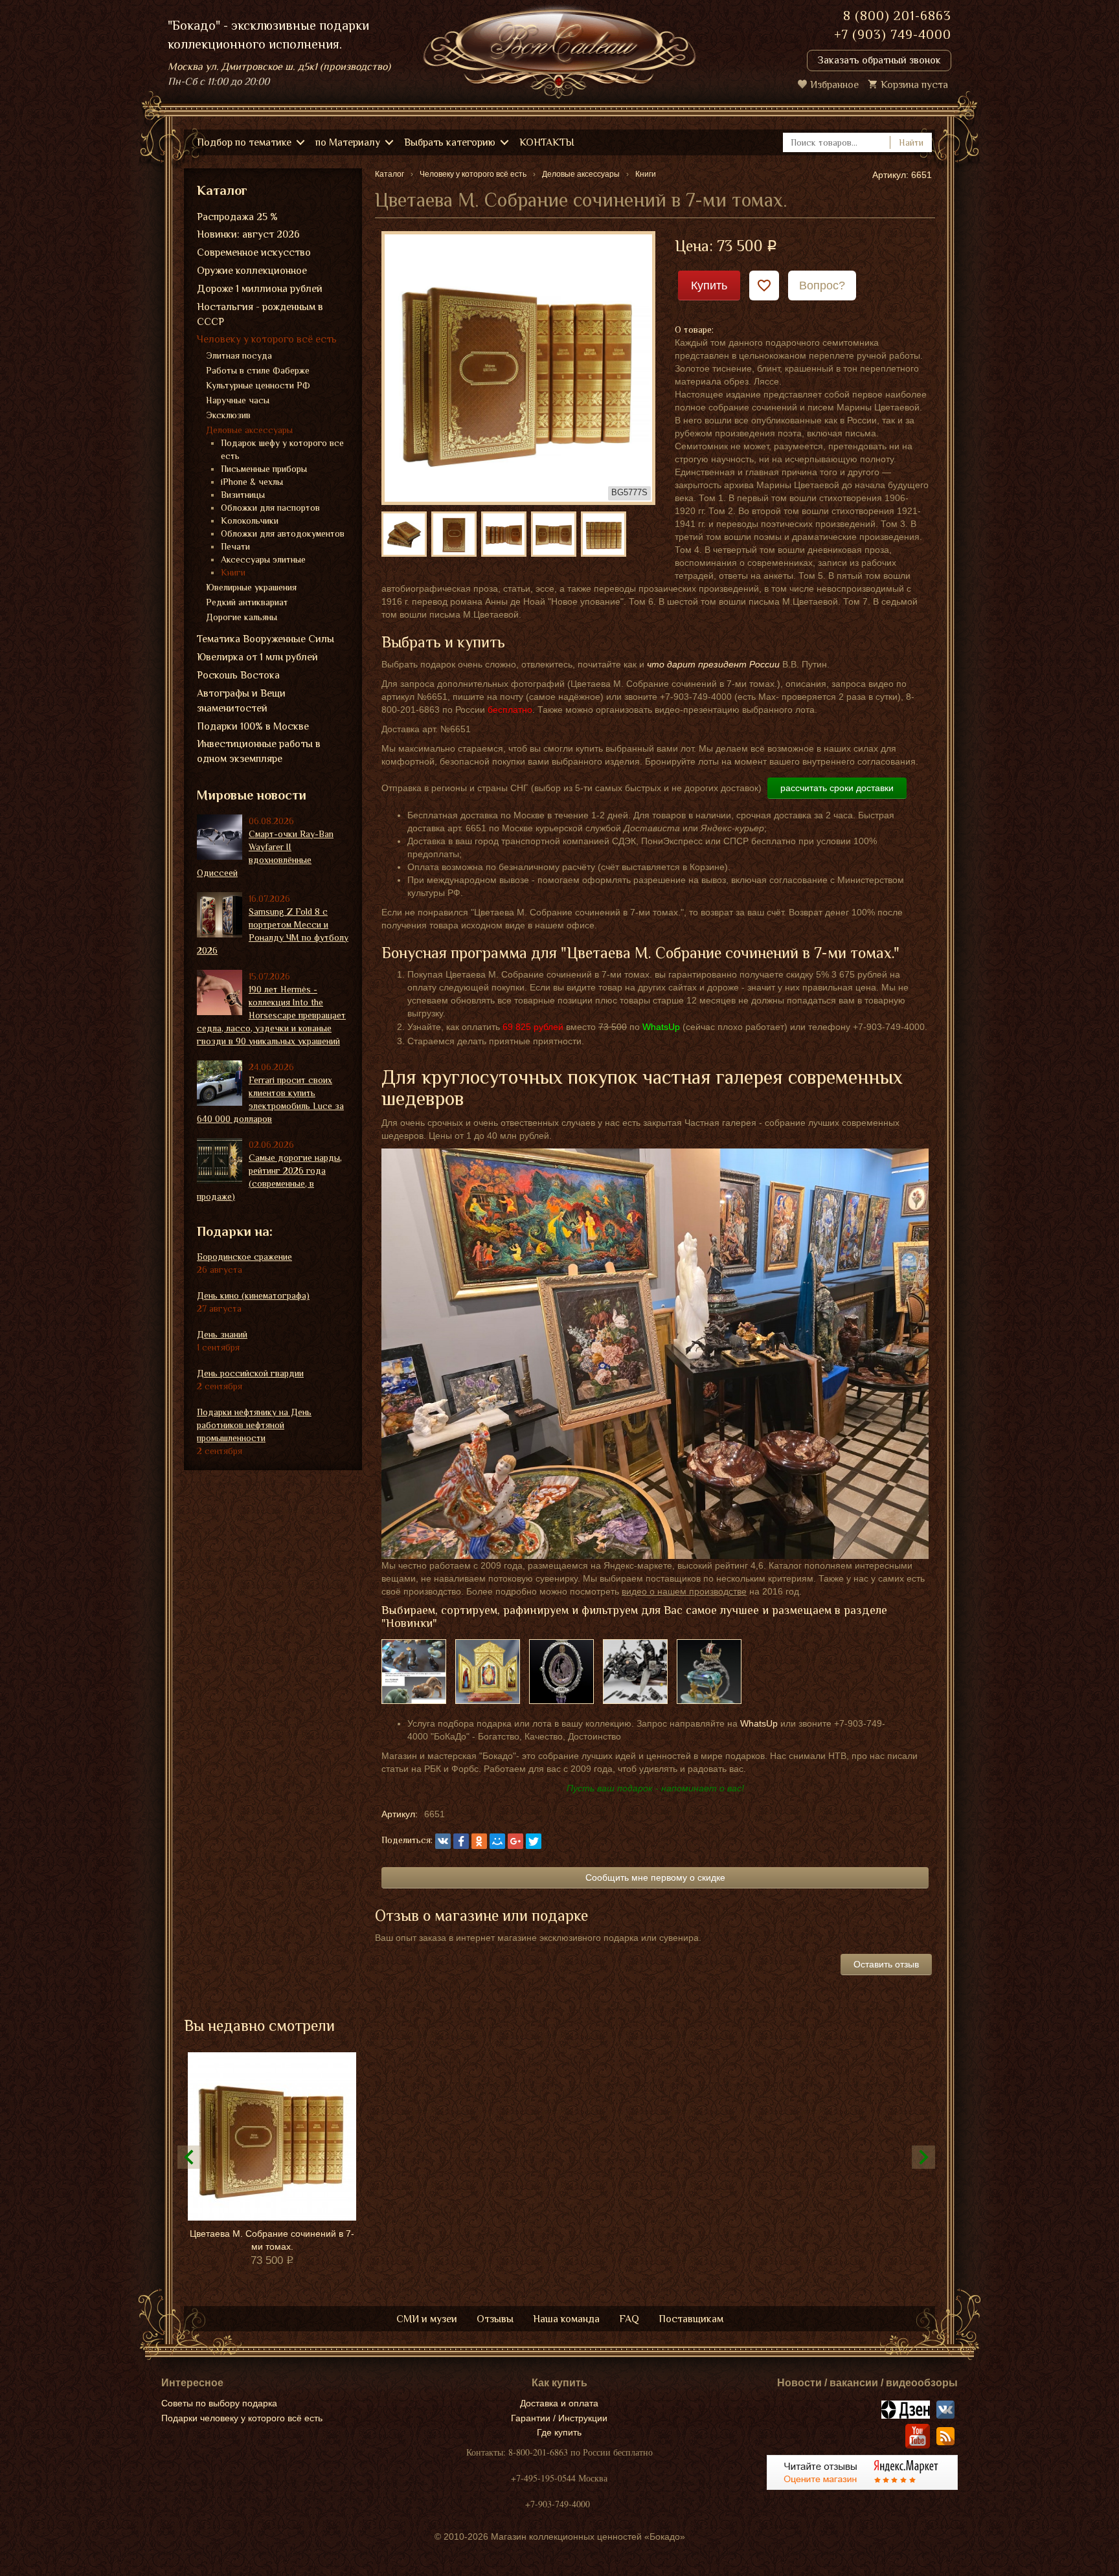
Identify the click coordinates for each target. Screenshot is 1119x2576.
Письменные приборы (264, 469)
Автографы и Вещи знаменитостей (241, 701)
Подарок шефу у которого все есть (282, 449)
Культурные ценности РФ (258, 385)
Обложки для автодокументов (283, 533)
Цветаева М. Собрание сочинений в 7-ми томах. (272, 2240)
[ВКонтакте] (443, 1841)
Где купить (559, 2432)
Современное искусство (254, 252)
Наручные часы (238, 400)
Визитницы (243, 495)
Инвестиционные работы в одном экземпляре (259, 751)
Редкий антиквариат (247, 602)
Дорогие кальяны (242, 617)
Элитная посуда (239, 355)
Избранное (834, 85)
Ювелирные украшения (251, 587)
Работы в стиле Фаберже (258, 370)
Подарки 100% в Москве (253, 726)
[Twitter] (534, 1841)
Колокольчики (250, 521)
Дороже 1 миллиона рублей (260, 289)
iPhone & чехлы (252, 482)
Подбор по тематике (244, 142)
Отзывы (495, 2319)
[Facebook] (461, 1841)
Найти (911, 142)
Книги (233, 572)
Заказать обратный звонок (879, 60)
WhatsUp (759, 1723)
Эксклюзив (228, 415)
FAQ (629, 2319)
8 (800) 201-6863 (897, 16)
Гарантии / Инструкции (559, 2418)
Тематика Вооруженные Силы (266, 639)
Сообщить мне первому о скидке (655, 1877)
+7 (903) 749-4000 (893, 34)
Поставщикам (691, 2319)
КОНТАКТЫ (547, 142)
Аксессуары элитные (263, 559)
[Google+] (515, 1841)
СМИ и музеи (427, 2319)
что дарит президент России (713, 664)
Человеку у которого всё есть (267, 339)
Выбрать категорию (450, 142)
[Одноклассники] (479, 1841)
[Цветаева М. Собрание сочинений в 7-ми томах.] (518, 367)
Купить (709, 286)
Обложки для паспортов (270, 508)
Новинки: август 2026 (248, 234)
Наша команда (566, 2319)
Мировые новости (252, 795)
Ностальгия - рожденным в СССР (260, 314)
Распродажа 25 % (237, 217)
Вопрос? (822, 286)
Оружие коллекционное (252, 271)
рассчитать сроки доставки (837, 788)
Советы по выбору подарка (219, 2403)
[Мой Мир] (497, 1841)
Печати (235, 546)
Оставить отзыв (886, 1964)
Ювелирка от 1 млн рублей (257, 657)
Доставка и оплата (559, 2403)
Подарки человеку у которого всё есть (242, 2418)
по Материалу (348, 142)
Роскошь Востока (238, 675)
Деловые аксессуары (249, 430)
